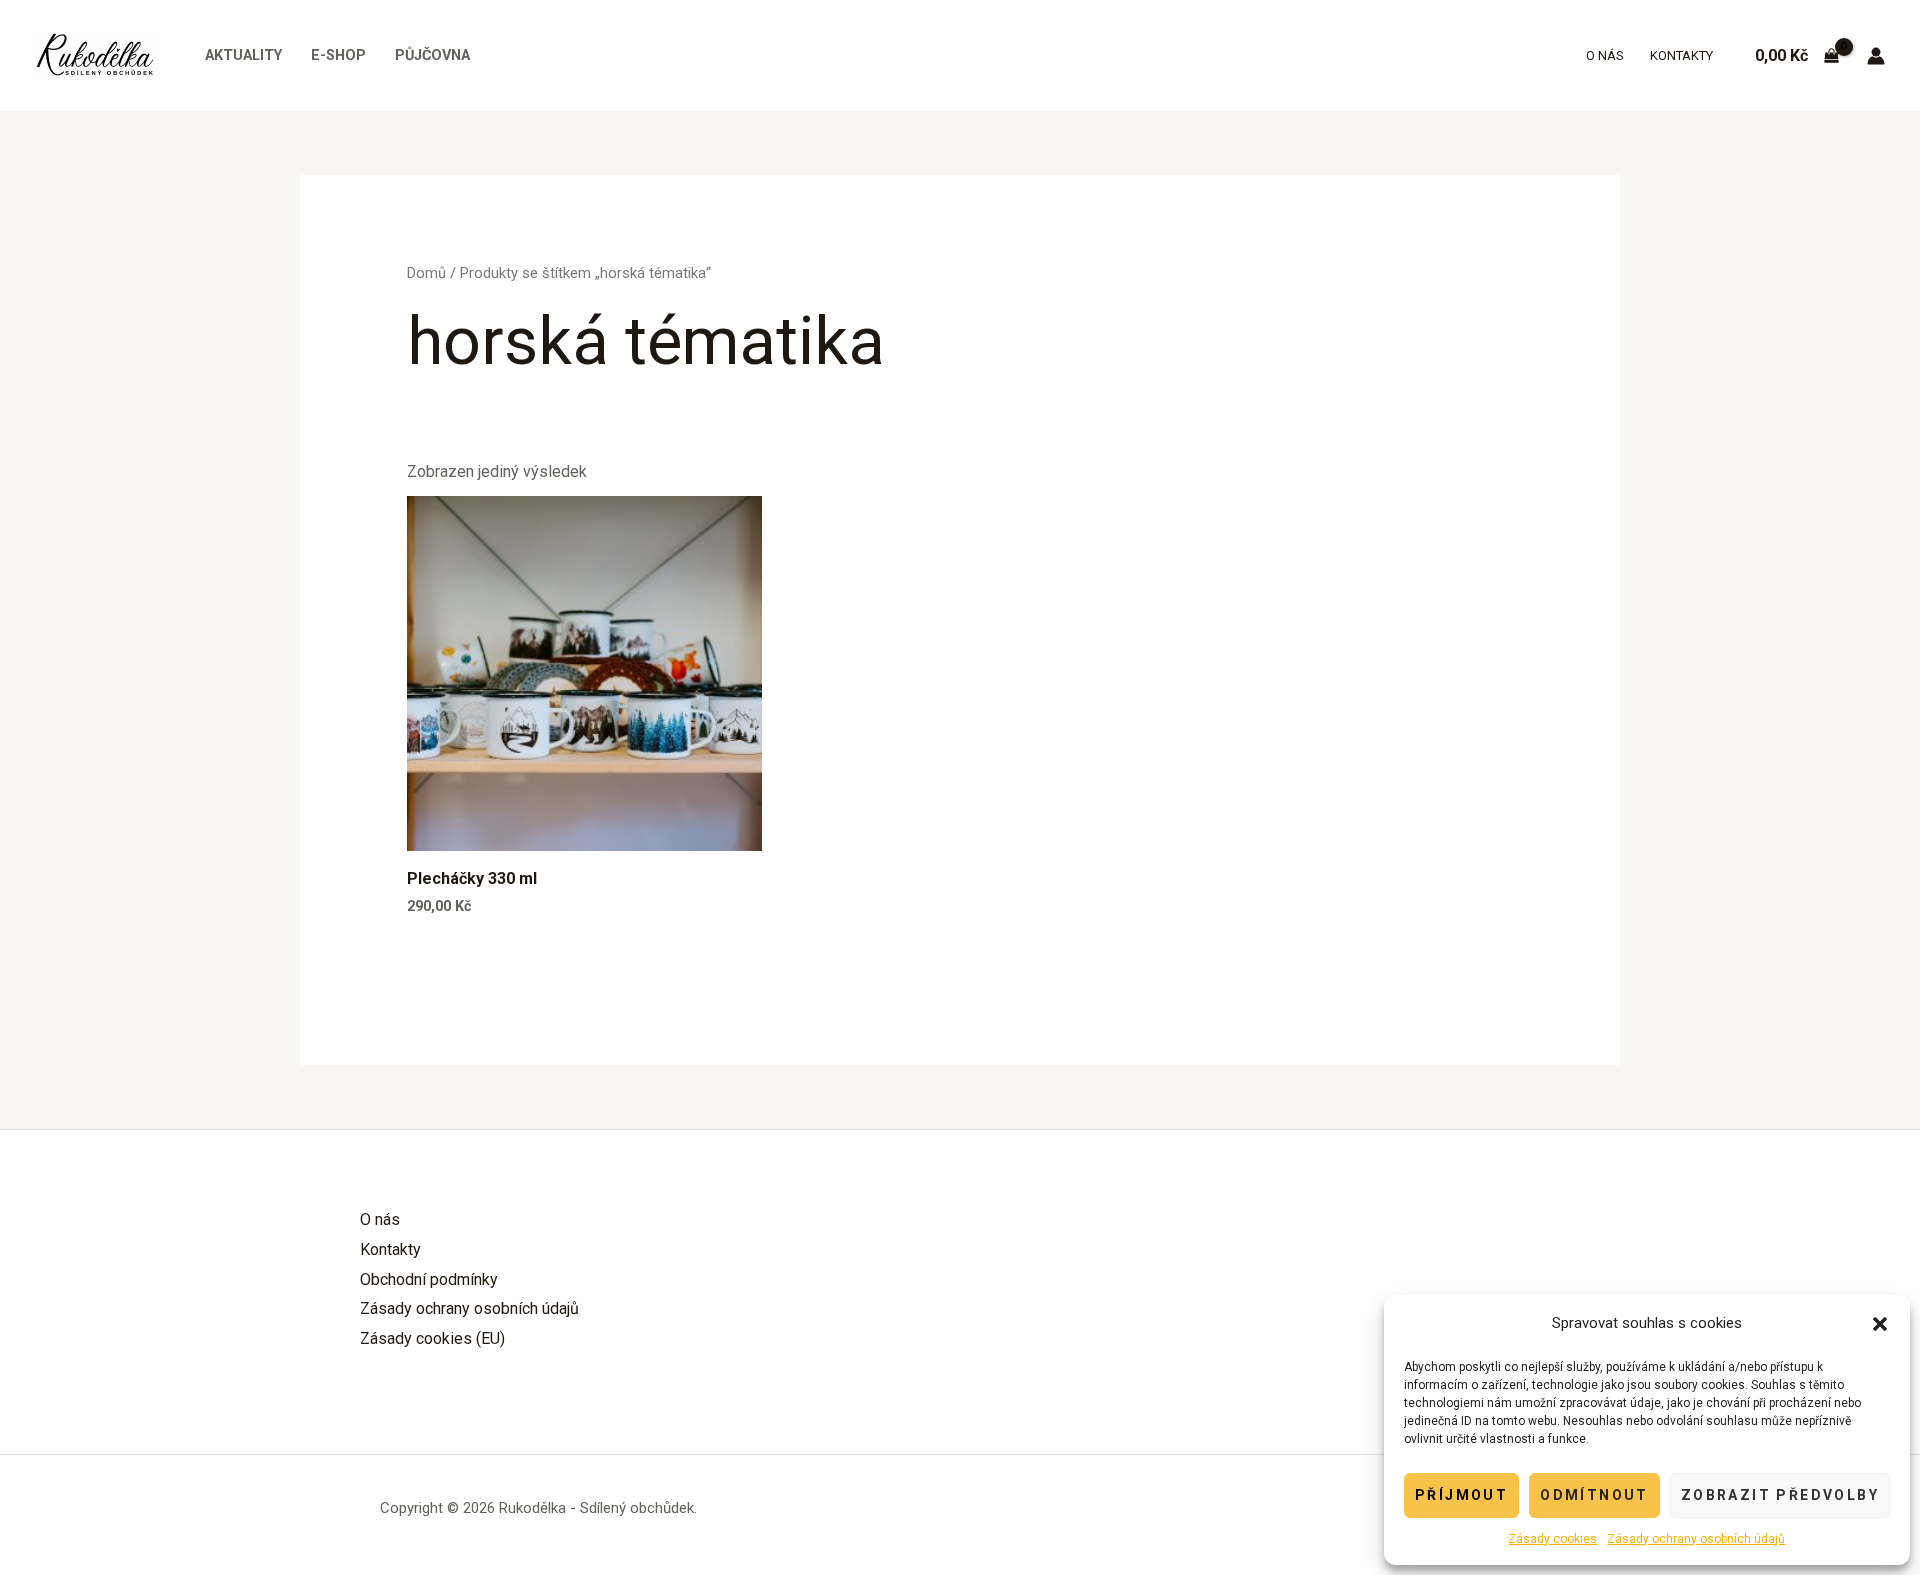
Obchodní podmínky (429, 1279)
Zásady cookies (1552, 1539)
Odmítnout (1594, 1495)
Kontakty (1681, 55)
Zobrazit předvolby (1780, 1495)
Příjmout (1461, 1495)
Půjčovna (432, 55)
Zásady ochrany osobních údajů (1696, 1539)
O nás (1605, 55)
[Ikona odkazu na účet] (1876, 56)
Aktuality (243, 55)
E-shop (338, 55)
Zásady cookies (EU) (432, 1338)
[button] (1880, 1324)
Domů (426, 273)
